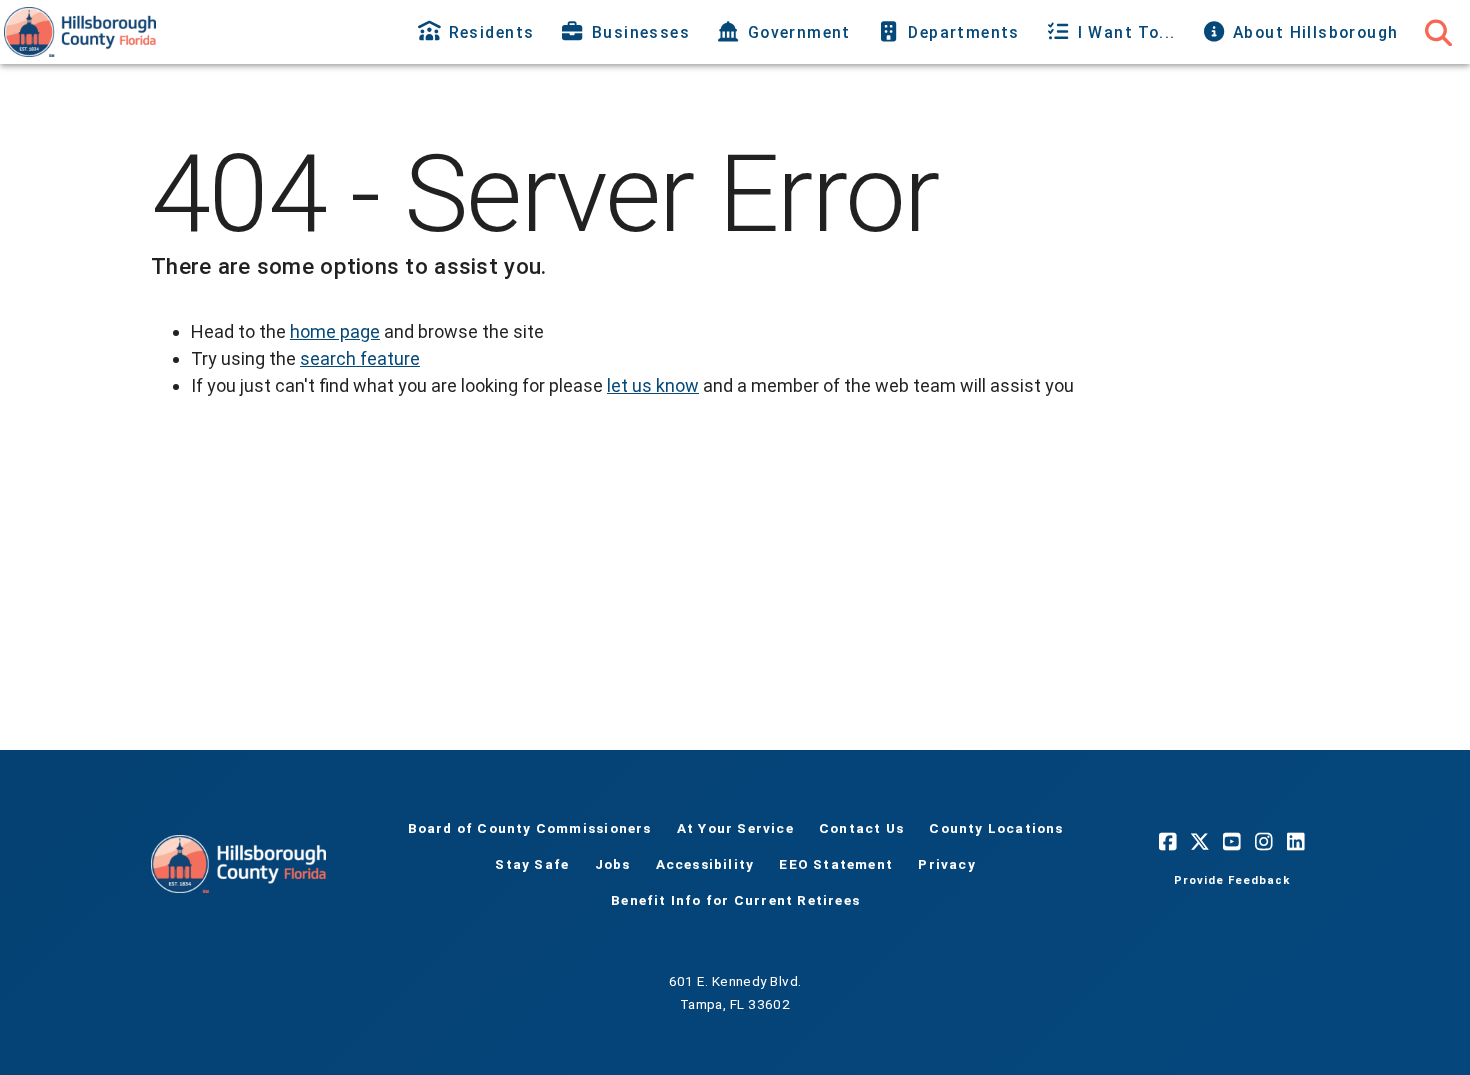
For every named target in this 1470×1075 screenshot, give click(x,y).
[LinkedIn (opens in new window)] (1296, 842)
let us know (653, 385)
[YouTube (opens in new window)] (1232, 842)
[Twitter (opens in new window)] (1200, 842)
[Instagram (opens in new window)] (1264, 842)
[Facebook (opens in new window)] (1168, 842)
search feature (360, 358)
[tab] (478, 32)
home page (335, 331)
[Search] (1438, 32)
